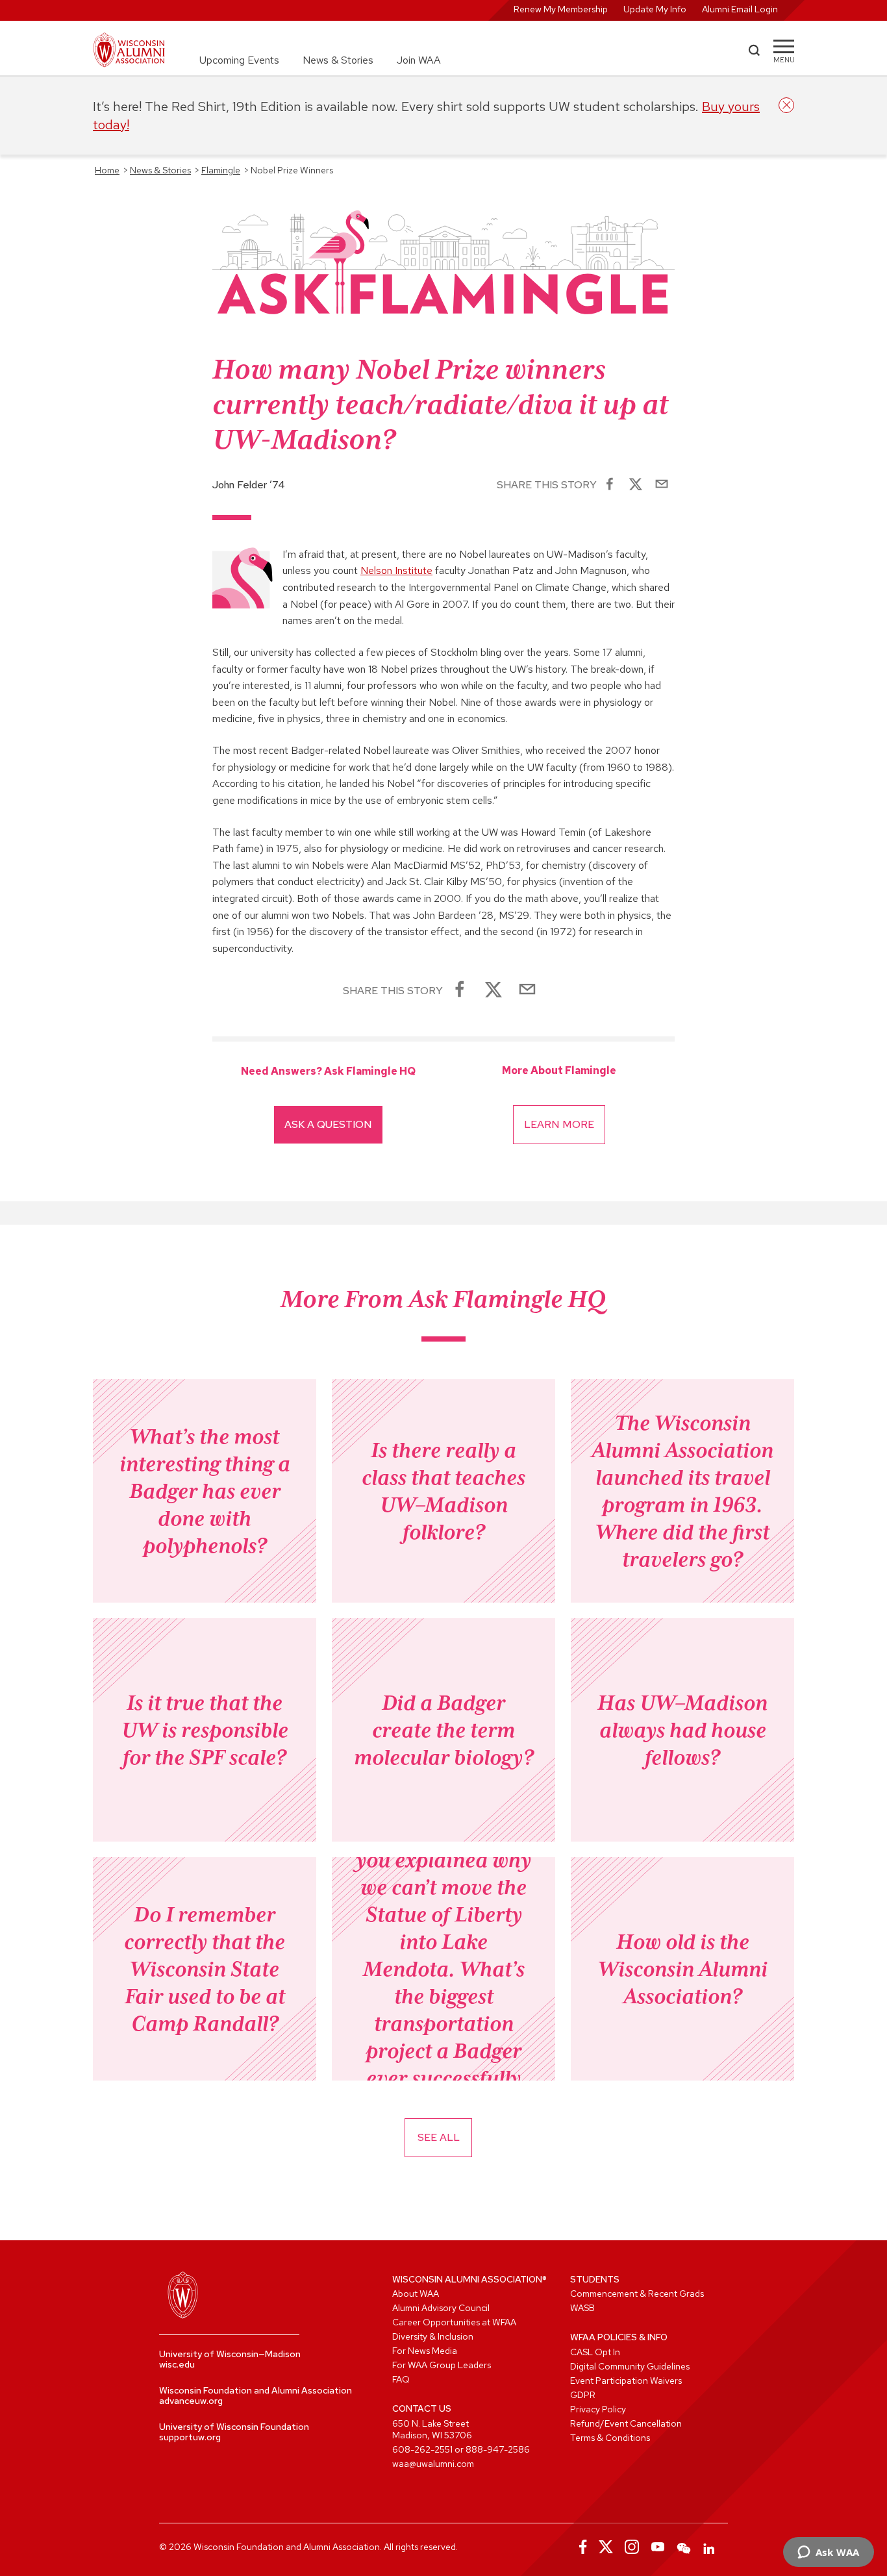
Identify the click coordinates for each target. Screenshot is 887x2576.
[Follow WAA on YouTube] (658, 2547)
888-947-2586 (498, 2449)
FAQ (401, 2379)
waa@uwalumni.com (433, 2464)
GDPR (583, 2395)
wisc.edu (177, 2364)
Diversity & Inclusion (433, 2336)
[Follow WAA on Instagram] (632, 2547)
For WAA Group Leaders (442, 2365)
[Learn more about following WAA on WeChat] (684, 2547)
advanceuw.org (191, 2401)
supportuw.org (190, 2437)
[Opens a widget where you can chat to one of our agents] (828, 2553)
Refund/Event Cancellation (626, 2423)
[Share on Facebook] (610, 485)
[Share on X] (636, 485)
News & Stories (338, 60)
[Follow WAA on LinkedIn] (710, 2547)
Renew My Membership (561, 9)
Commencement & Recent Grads (637, 2294)
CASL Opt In (595, 2352)
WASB (582, 2308)
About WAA (416, 2294)
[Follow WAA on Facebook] (580, 2547)
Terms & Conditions (610, 2438)
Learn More (559, 1124)
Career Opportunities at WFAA (454, 2322)
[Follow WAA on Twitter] (606, 2547)
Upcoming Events (239, 60)
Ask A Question (328, 1124)
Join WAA (419, 60)
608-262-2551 (422, 2449)
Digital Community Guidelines (630, 2366)
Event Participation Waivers (626, 2381)
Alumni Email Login (740, 9)
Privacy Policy (598, 2409)
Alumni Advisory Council (441, 2308)
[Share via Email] (662, 485)
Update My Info (655, 9)
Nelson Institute (396, 570)
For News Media (425, 2351)
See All (439, 2137)
